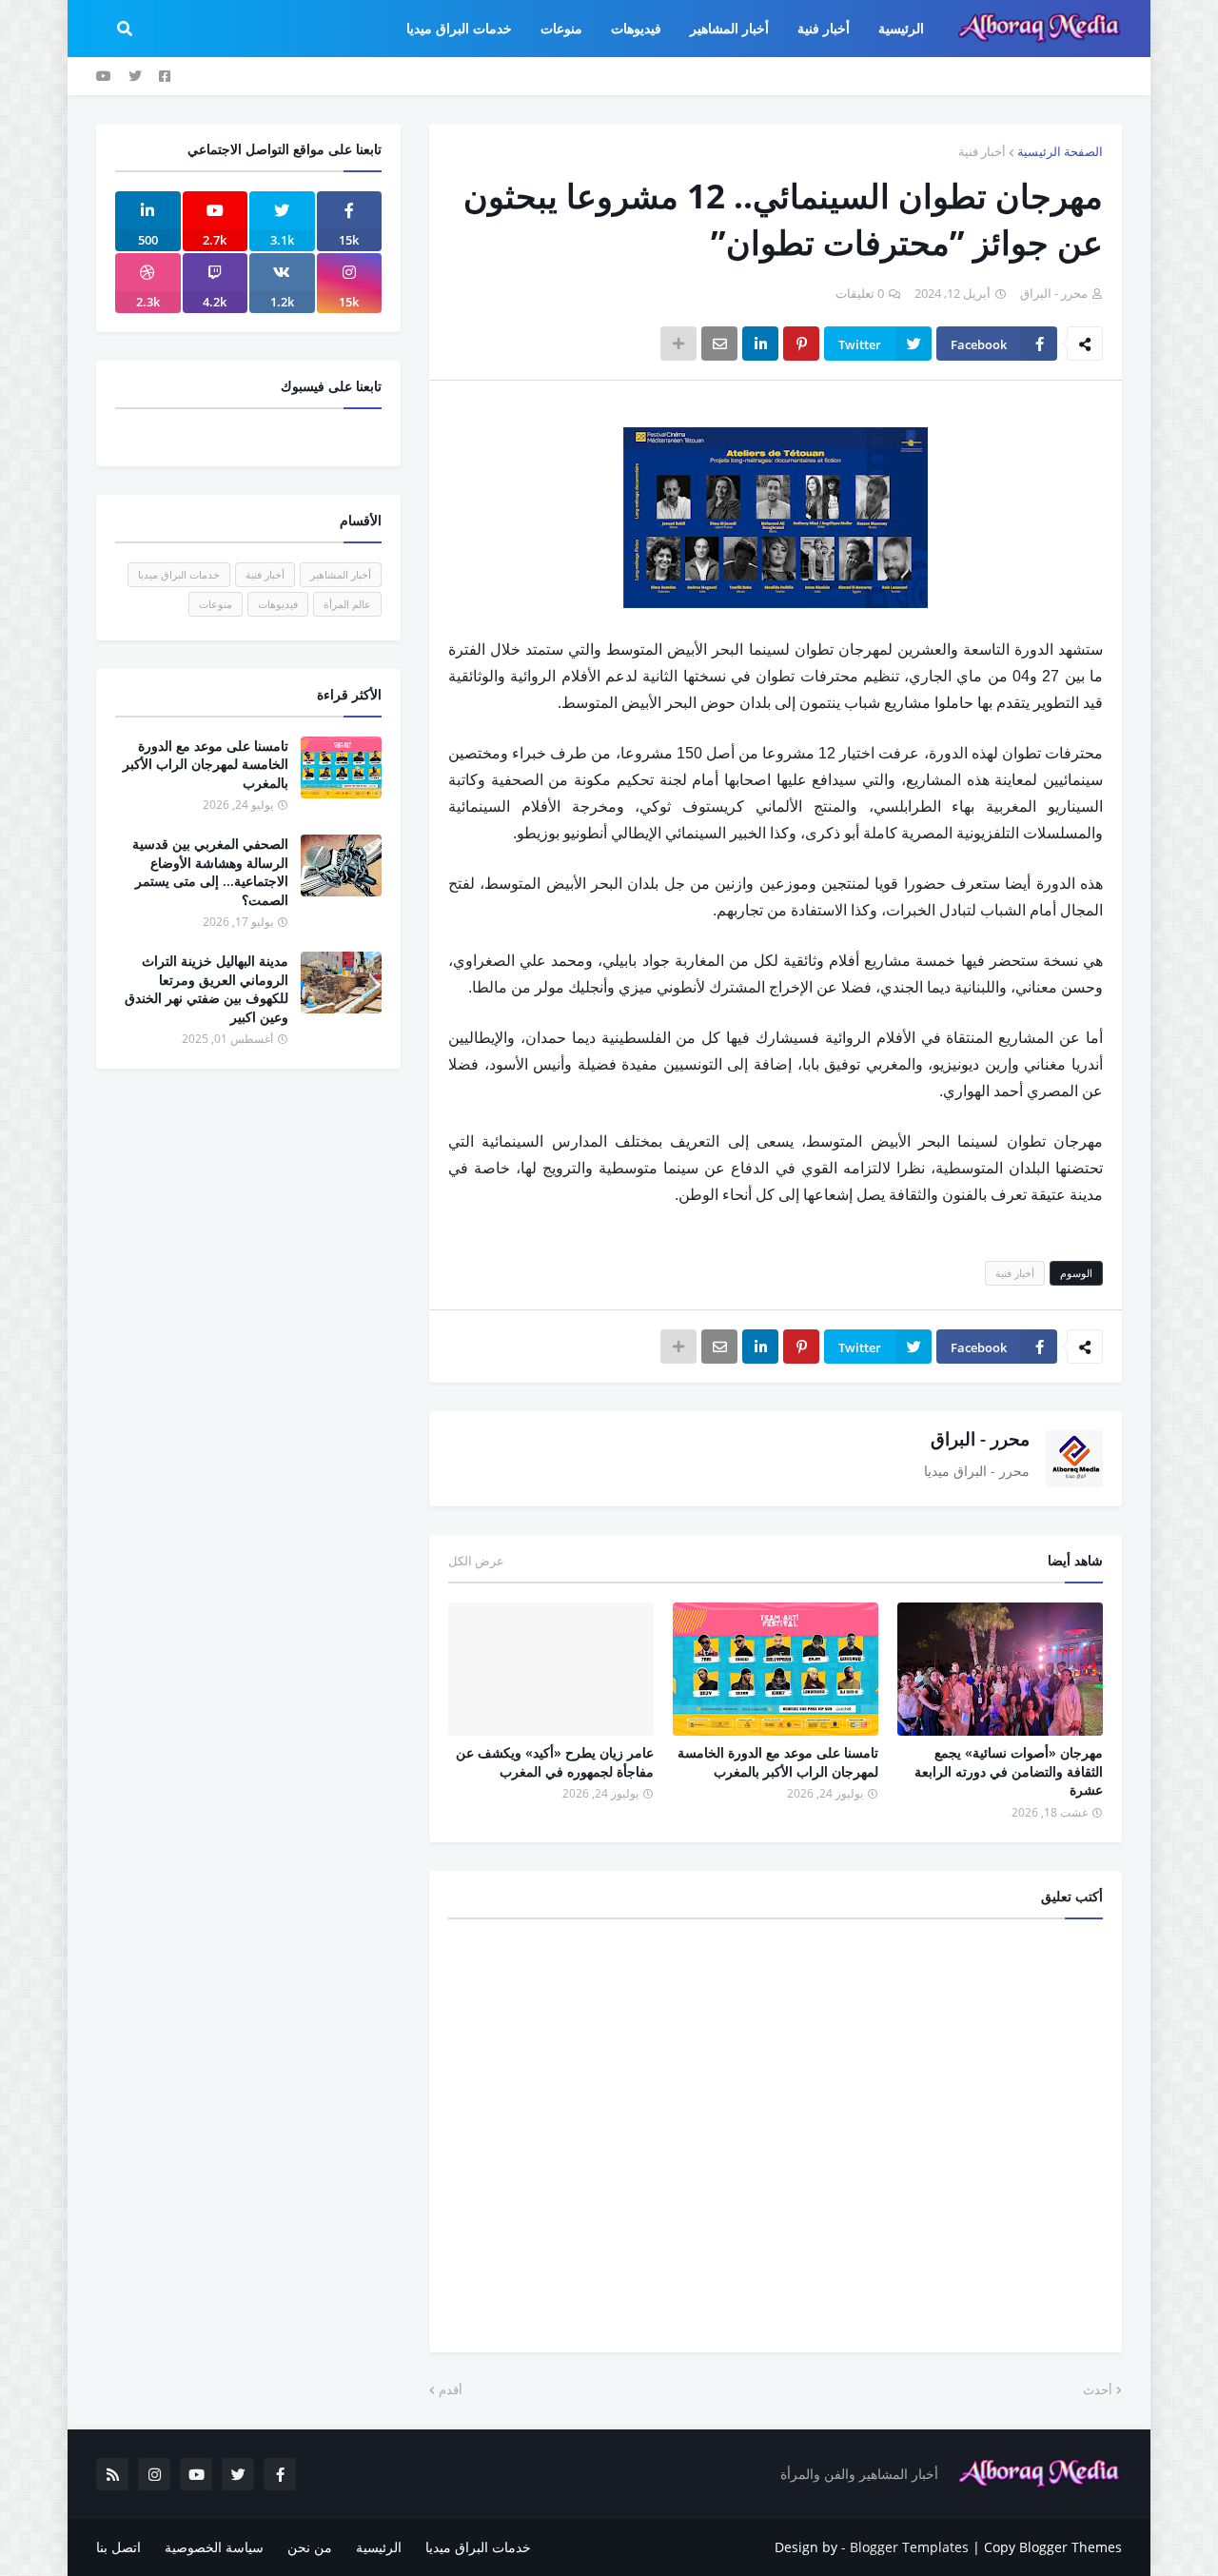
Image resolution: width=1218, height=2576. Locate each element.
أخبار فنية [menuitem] (824, 28)
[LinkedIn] (760, 344)
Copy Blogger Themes (1053, 2547)
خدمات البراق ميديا (179, 574)
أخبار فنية (982, 151)
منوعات (216, 604)
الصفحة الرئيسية (1060, 151)
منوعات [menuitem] (561, 28)
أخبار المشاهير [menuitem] (729, 28)
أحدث (1098, 2389)
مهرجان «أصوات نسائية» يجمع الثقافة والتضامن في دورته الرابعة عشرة (1009, 1771)
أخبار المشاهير (341, 574)
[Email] (719, 344)
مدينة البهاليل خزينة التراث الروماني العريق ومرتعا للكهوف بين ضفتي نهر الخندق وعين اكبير (206, 989)
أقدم (451, 2389)
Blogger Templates (909, 2547)
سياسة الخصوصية (214, 2547)
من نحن (310, 2547)
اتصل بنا (118, 2547)
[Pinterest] (801, 344)
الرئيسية (379, 2547)
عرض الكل (476, 1561)
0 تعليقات (860, 293)
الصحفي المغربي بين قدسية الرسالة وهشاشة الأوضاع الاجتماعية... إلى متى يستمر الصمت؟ (210, 872)
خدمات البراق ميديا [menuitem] (459, 28)
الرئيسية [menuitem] (901, 28)
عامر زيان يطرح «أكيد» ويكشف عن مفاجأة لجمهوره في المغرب (555, 1762)
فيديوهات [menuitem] (636, 28)
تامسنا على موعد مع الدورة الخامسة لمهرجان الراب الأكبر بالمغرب (778, 1762)
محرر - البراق (980, 1439)
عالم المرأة (347, 604)
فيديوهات (278, 604)
